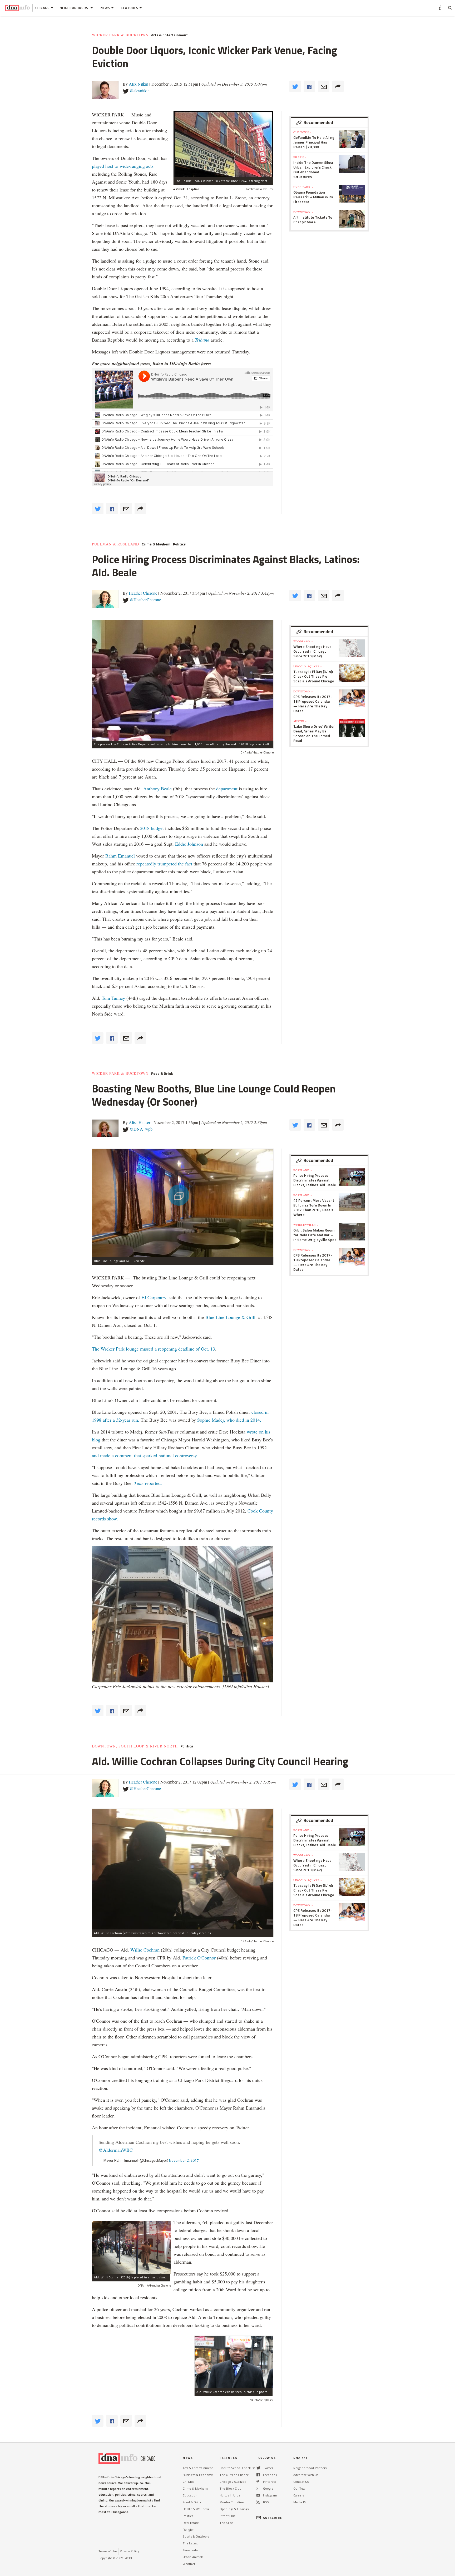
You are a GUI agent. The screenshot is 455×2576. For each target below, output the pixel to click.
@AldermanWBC (116, 2150)
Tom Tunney (113, 998)
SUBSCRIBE (273, 2518)
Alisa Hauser (140, 1122)
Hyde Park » (303, 187)
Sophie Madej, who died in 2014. (229, 1420)
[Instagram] (258, 2495)
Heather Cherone (143, 593)
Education (190, 2495)
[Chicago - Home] (18, 8)
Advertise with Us (306, 2475)
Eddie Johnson (189, 844)
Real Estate (191, 2523)
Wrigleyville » (306, 1225)
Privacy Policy (129, 2551)
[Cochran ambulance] (131, 2247)
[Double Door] (223, 144)
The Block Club (231, 2488)
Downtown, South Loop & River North (135, 1746)
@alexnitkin (140, 90)
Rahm (112, 856)
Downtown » (303, 212)
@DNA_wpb (141, 1129)
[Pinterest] (258, 2482)
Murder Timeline (232, 2502)
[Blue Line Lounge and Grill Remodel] (183, 1203)
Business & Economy (198, 2475)
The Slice (226, 2523)
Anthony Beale (158, 789)
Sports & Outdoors (196, 2536)
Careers (299, 2495)
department (227, 789)
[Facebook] (258, 2475)
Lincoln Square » (308, 666)
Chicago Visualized (233, 2482)
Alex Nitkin (139, 84)
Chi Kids (188, 2482)
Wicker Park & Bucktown (120, 35)
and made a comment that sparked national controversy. (145, 1455)
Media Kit (300, 2502)
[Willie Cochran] (234, 2362)
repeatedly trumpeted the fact (164, 864)
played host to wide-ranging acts (123, 166)
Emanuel (126, 856)
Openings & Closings (234, 2509)
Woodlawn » (303, 641)
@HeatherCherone (145, 600)
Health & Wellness (196, 2509)
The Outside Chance (234, 2475)
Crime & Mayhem (156, 544)
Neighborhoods (75, 8)
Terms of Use (108, 2551)
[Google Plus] (258, 2488)
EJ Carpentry (153, 1297)
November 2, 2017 (184, 2160)
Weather (189, 2564)
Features (130, 8)
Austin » (300, 721)
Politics (179, 544)
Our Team (300, 2488)
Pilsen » (300, 157)
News (105, 8)
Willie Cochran (145, 1950)
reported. (148, 1483)
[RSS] (258, 2502)
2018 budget (152, 828)
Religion (189, 2530)
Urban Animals (193, 2557)
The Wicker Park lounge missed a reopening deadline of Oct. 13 (154, 1349)
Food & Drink (162, 1073)
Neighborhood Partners (310, 2468)
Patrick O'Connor (200, 1958)
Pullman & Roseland (115, 544)
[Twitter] (258, 2468)
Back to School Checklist (237, 2468)
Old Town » (302, 132)
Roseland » (303, 1170)
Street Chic (227, 2516)
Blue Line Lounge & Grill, (232, 1317)
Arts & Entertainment (169, 35)
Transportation (193, 2550)
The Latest (190, 2543)
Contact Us (301, 2482)
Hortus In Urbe (230, 2495)
